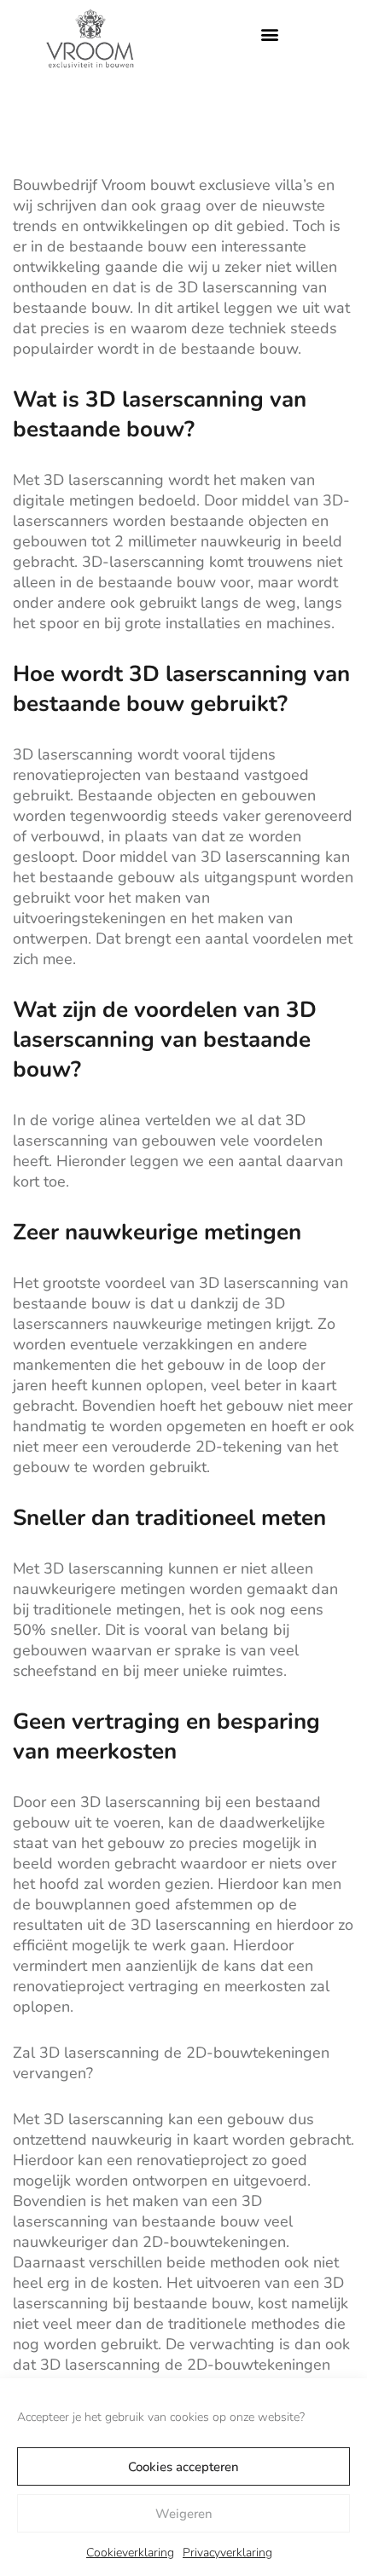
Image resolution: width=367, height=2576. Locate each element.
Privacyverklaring (227, 2553)
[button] (270, 35)
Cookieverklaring (130, 2553)
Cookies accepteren (183, 2467)
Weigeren (184, 2514)
